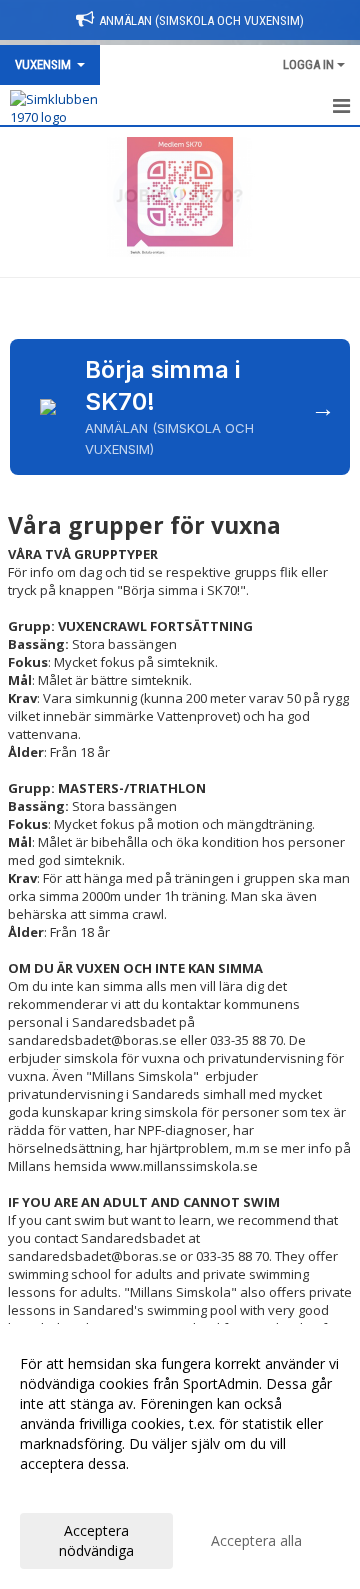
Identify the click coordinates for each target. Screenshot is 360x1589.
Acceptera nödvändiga (96, 1540)
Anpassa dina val (74, 1490)
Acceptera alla (256, 1540)
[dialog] (180, 1456)
